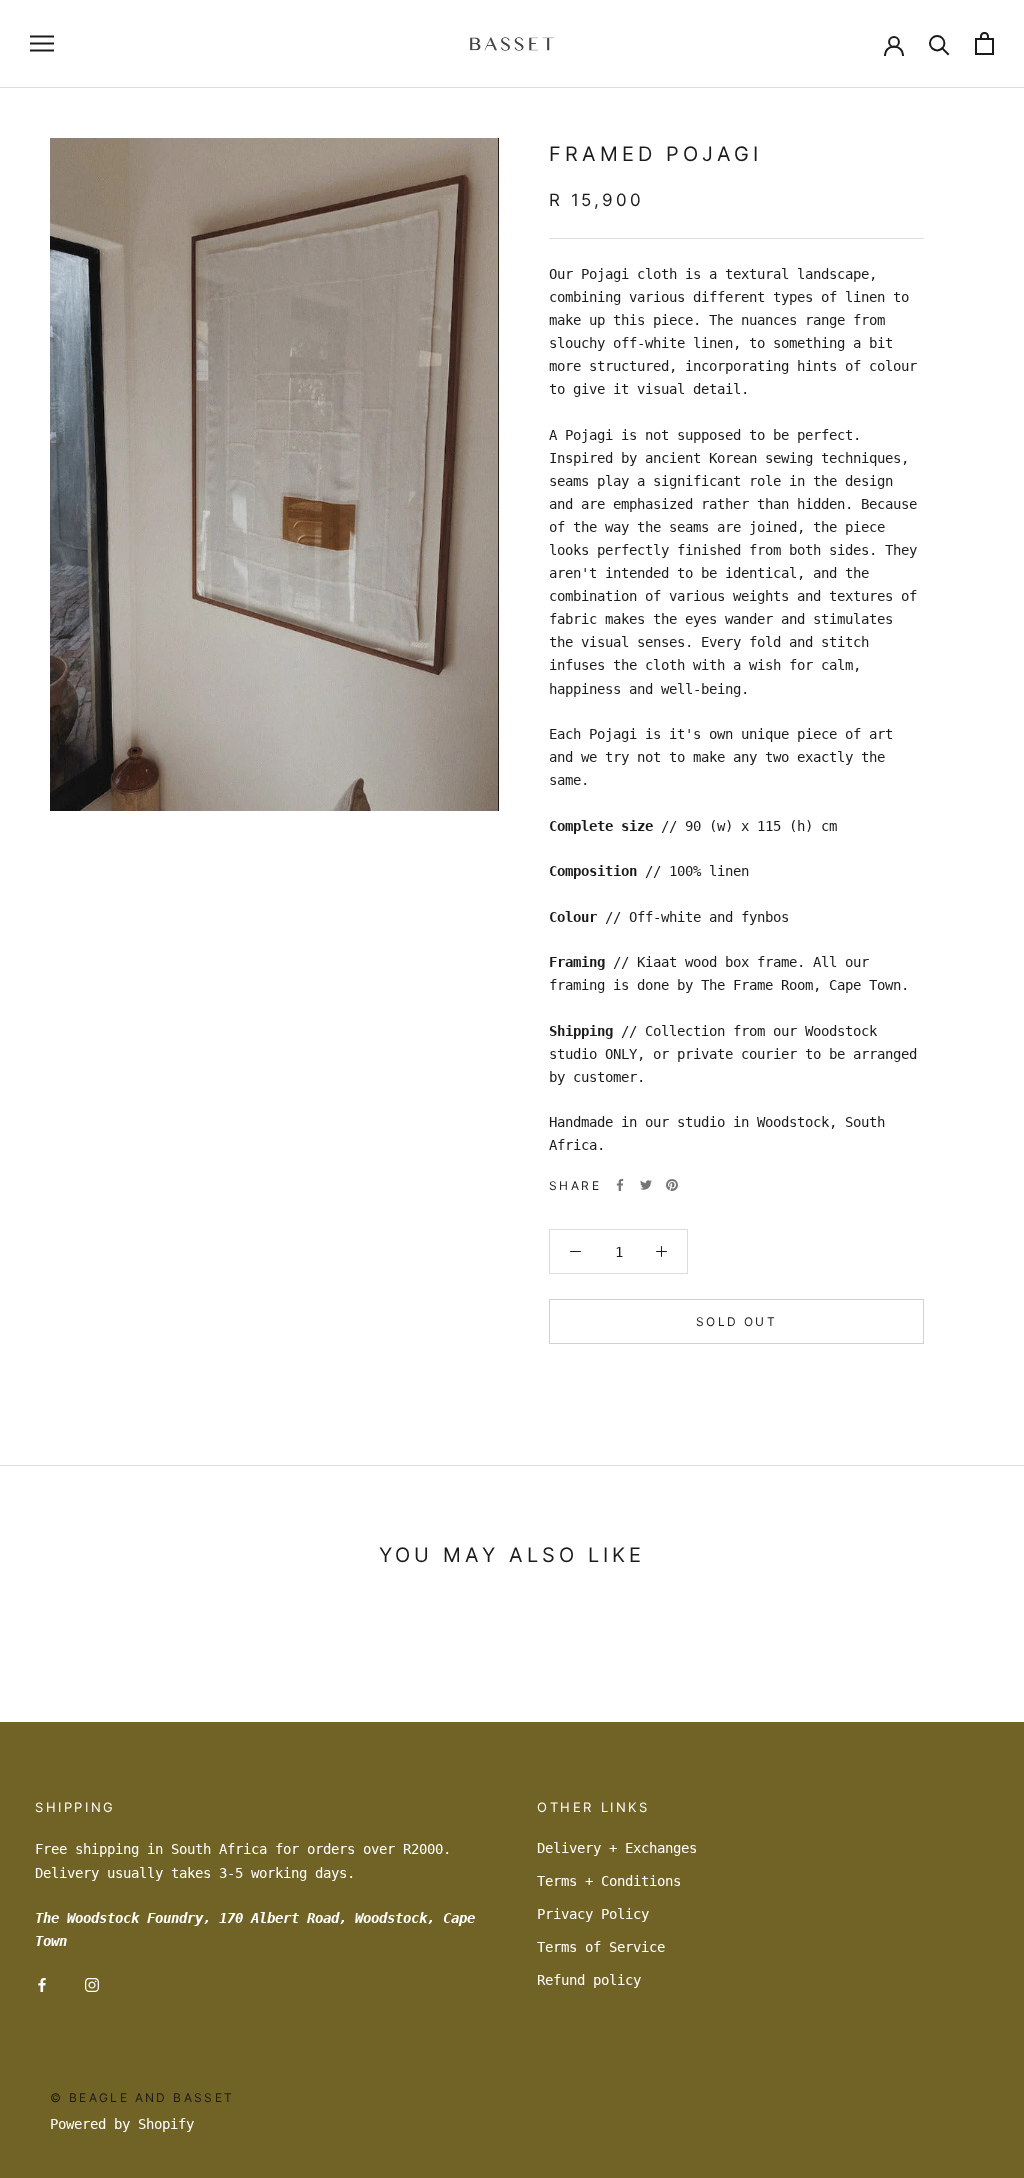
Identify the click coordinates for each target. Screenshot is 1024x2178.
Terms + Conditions (609, 1881)
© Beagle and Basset (142, 2097)
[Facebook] (620, 1185)
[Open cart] (984, 43)
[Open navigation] (42, 43)
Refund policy (589, 1980)
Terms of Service (601, 1947)
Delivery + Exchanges (617, 1848)
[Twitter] (646, 1185)
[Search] (939, 43)
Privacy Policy (593, 1914)
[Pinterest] (672, 1185)
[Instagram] (92, 1984)
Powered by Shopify (122, 2124)
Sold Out (736, 1321)
